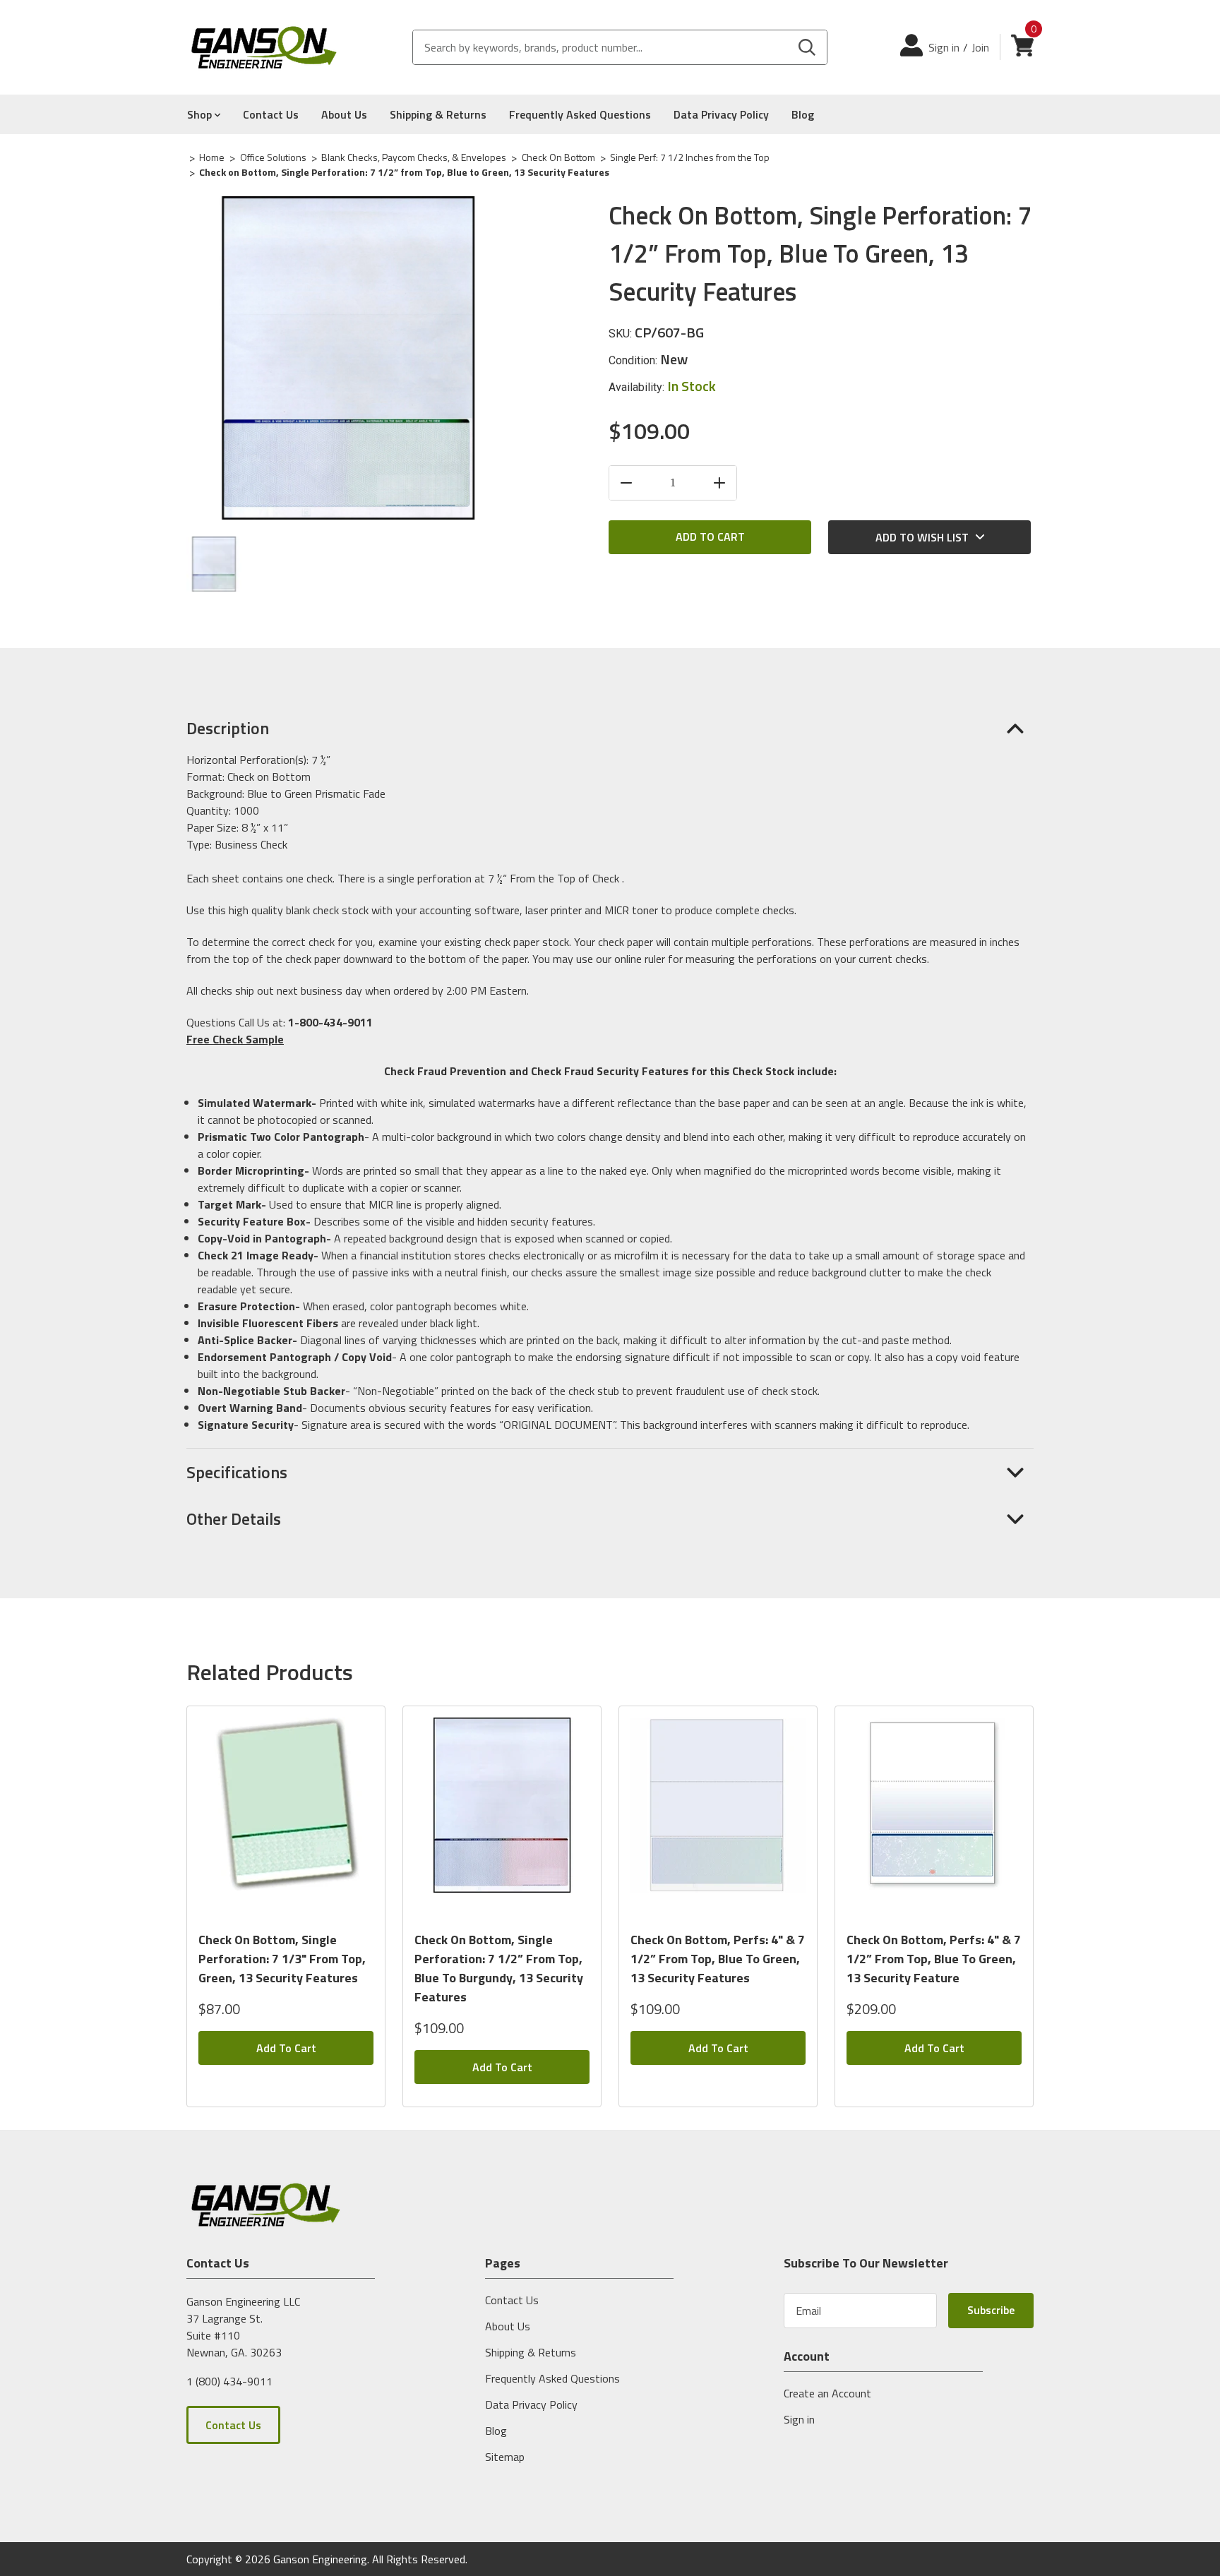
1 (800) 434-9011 (229, 2380)
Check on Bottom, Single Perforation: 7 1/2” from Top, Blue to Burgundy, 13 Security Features (499, 1968)
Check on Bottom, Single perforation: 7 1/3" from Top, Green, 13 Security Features (282, 1959)
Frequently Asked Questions (580, 114)
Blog (803, 114)
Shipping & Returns (438, 114)
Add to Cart (286, 2048)
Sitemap (505, 2457)
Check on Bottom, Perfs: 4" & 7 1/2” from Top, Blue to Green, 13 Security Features (718, 1959)
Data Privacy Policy (721, 114)
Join (980, 47)
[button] (610, 728)
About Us (344, 114)
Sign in (944, 47)
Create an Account (827, 2393)
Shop (201, 114)
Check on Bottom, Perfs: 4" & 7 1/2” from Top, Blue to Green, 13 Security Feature (934, 1959)
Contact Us (271, 114)
